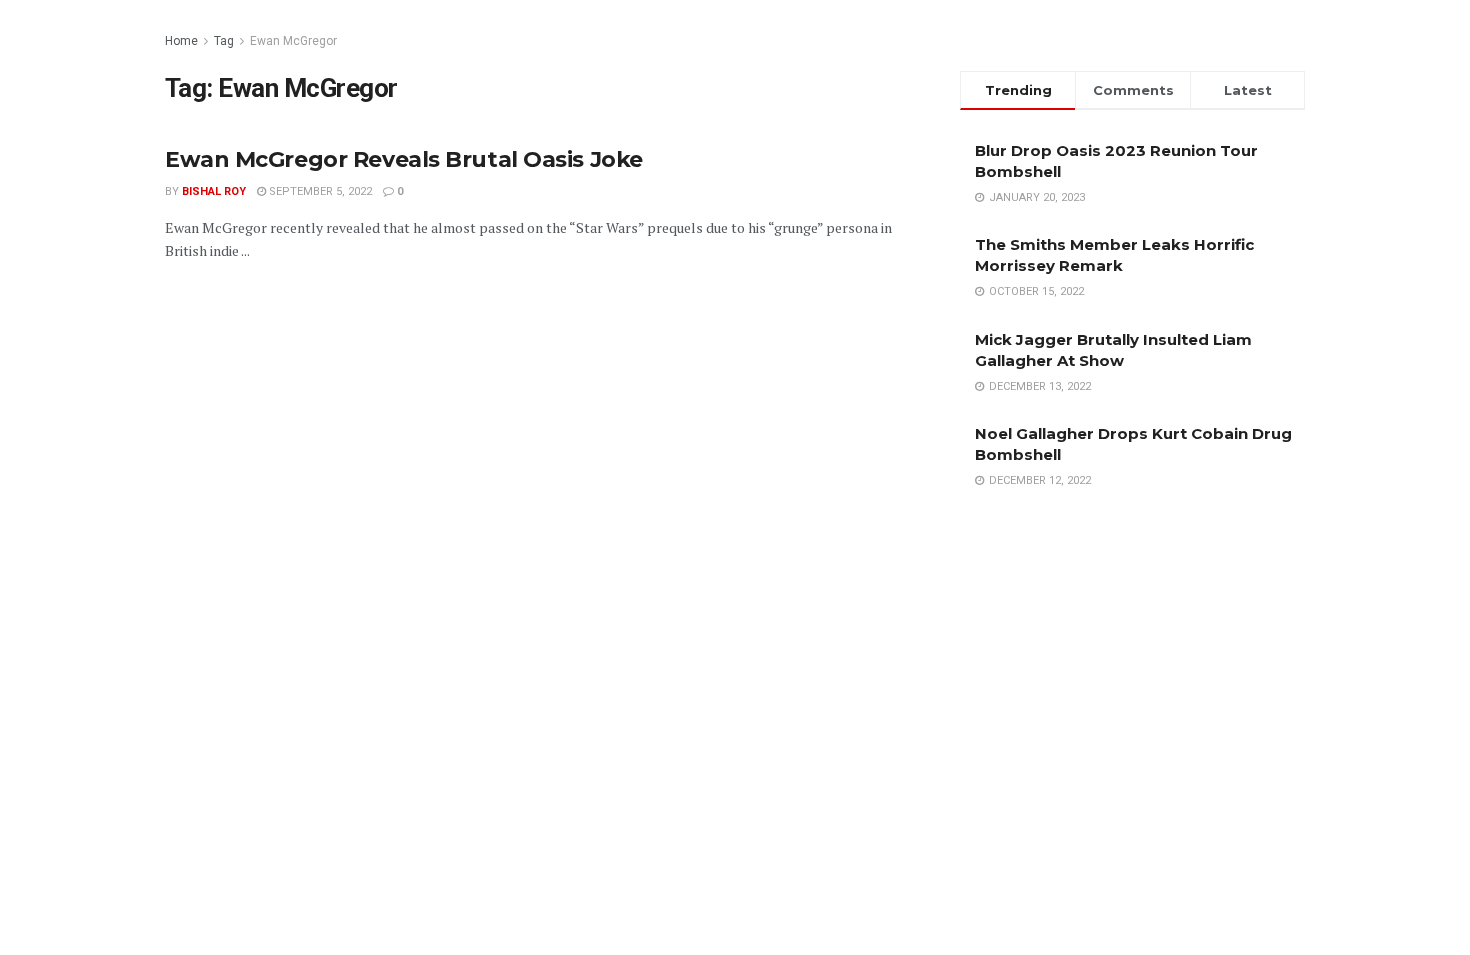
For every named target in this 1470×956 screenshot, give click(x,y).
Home (181, 41)
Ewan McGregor (293, 41)
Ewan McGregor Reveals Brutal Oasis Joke (404, 159)
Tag (224, 41)
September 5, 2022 (319, 191)
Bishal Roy (214, 191)
